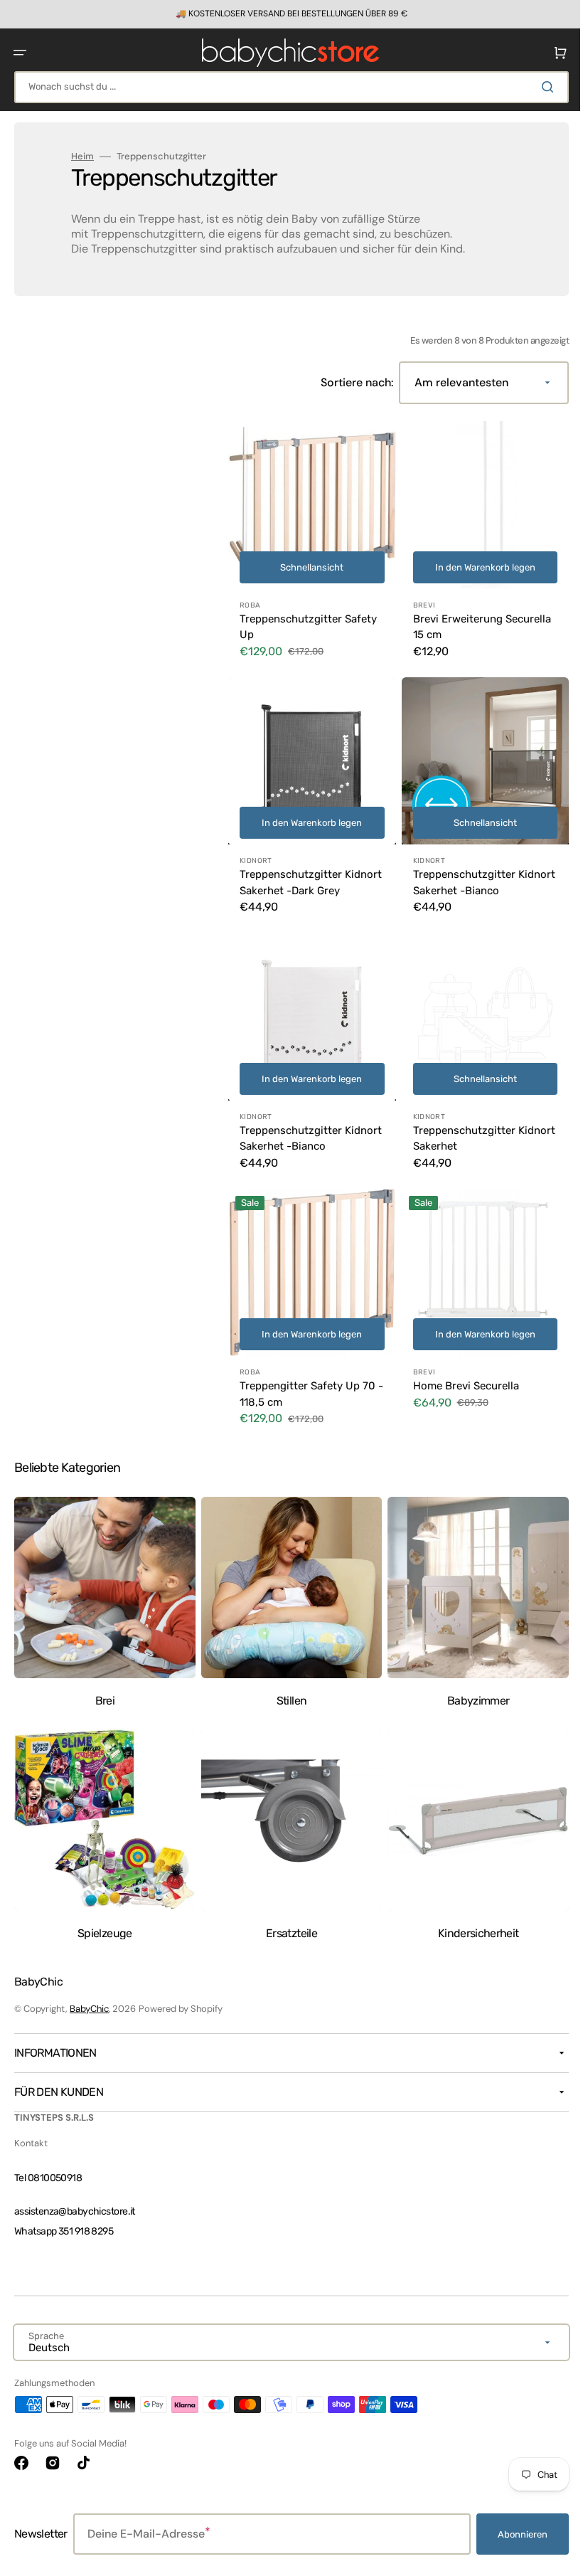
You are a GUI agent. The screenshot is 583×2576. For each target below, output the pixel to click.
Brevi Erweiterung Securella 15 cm (476, 621)
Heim (82, 157)
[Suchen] (540, 87)
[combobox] (286, 87)
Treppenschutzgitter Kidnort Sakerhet (459, 1139)
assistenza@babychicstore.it (75, 2211)
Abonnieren (512, 2534)
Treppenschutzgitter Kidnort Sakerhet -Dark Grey (297, 880)
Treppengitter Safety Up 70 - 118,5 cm (307, 1389)
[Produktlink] (309, 544)
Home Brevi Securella (460, 1381)
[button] (20, 53)
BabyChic (89, 2009)
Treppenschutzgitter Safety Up (308, 621)
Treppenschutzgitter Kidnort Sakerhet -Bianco (470, 872)
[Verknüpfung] (286, 14)
